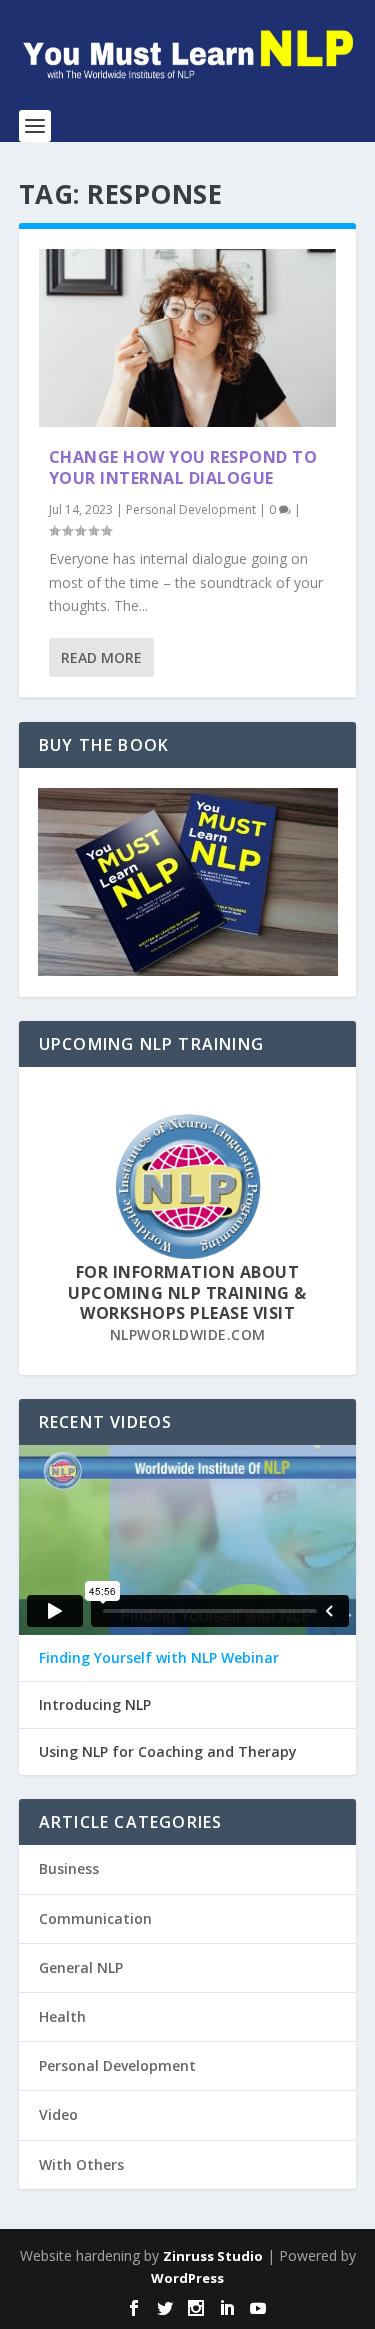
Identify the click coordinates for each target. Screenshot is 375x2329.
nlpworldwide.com (188, 1334)
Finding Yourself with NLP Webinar (159, 1658)
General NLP (81, 1967)
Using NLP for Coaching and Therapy (168, 1752)
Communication (95, 1918)
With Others (81, 2164)
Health (62, 2016)
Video (58, 2114)
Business (69, 1868)
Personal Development (191, 509)
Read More (101, 657)
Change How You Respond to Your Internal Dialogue (183, 467)
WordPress (187, 2278)
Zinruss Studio (213, 2256)
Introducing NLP (95, 1705)
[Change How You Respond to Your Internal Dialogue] (188, 338)
